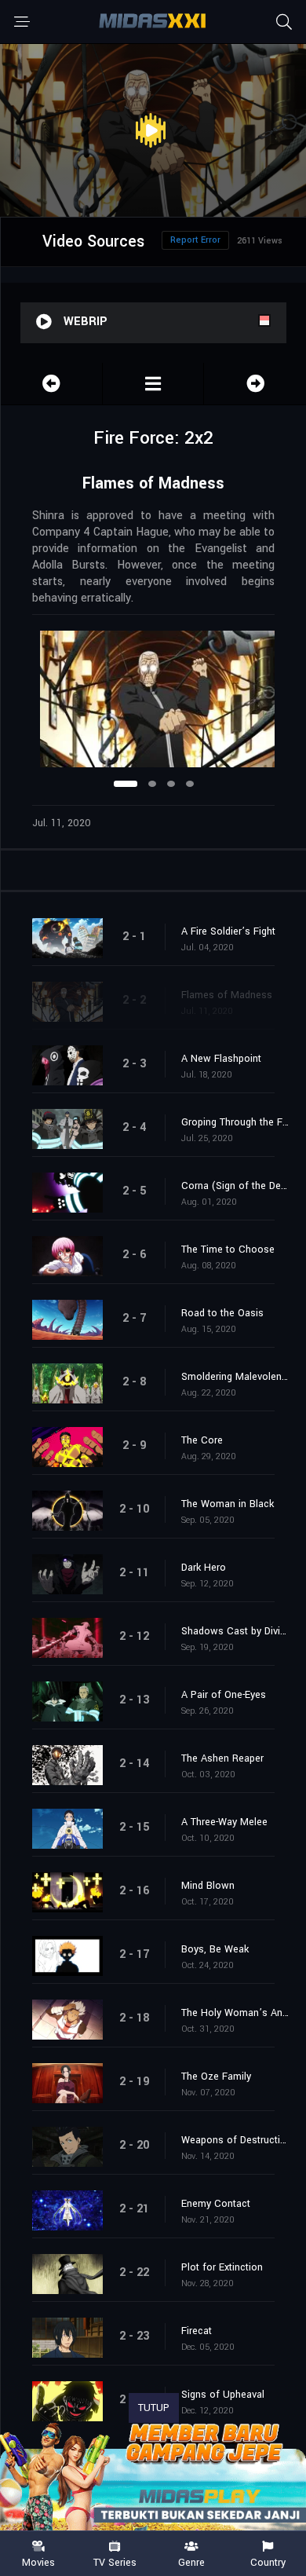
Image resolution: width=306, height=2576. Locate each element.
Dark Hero (204, 1568)
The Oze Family (216, 2077)
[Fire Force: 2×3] (255, 384)
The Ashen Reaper (222, 1758)
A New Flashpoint (221, 1059)
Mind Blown (208, 1886)
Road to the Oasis (222, 1313)
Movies (38, 2562)
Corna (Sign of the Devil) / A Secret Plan (236, 1186)
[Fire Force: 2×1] (51, 384)
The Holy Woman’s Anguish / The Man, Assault (236, 2013)
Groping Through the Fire (236, 1122)
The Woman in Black (228, 1504)
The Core (202, 1440)
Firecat (197, 2331)
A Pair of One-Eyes (224, 1695)
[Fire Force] (153, 384)
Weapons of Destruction (236, 2140)
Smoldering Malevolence (236, 1377)
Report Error (195, 240)
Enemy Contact (216, 2204)
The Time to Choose (228, 1250)
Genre (191, 2562)
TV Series (115, 2562)
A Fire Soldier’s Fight (228, 931)
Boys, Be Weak (215, 1949)
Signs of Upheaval (223, 2395)
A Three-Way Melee (224, 1822)
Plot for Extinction (222, 2267)
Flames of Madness (227, 995)
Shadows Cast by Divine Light (236, 1631)
